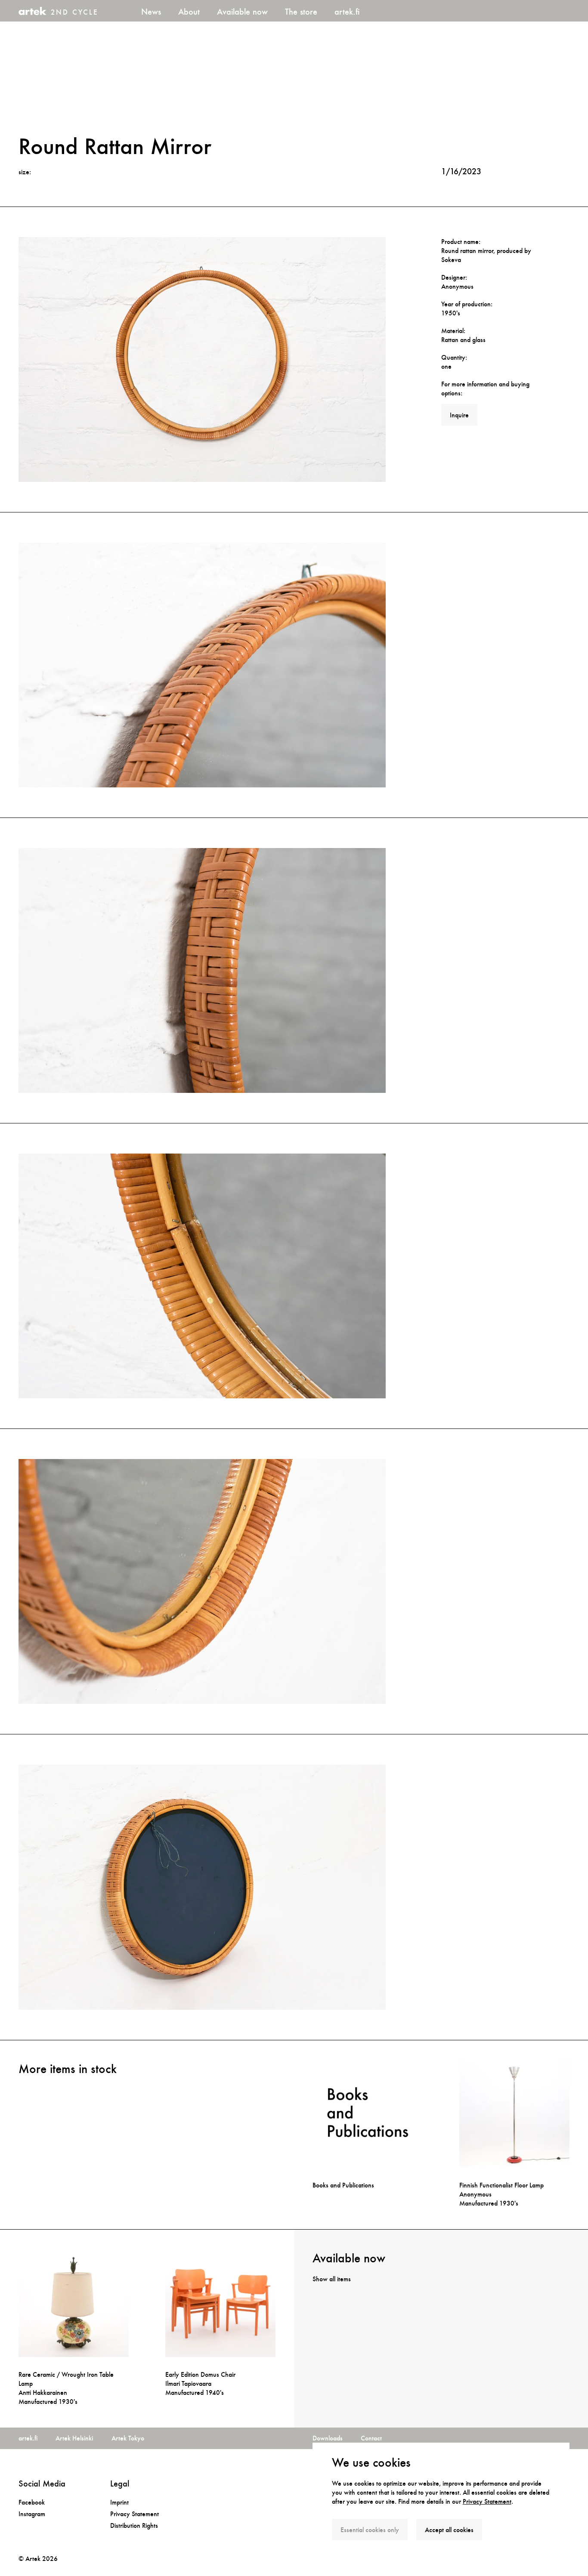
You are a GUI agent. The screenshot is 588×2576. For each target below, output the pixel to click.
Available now (242, 12)
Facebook (32, 2502)
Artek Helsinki (74, 2438)
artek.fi (347, 12)
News (151, 12)
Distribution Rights (134, 2525)
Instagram (32, 2514)
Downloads (328, 2438)
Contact (371, 2438)
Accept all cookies (449, 2530)
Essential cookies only (370, 2530)
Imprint (119, 2502)
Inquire (459, 415)
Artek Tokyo (128, 2438)
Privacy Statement (487, 2501)
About (189, 12)
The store (301, 12)
